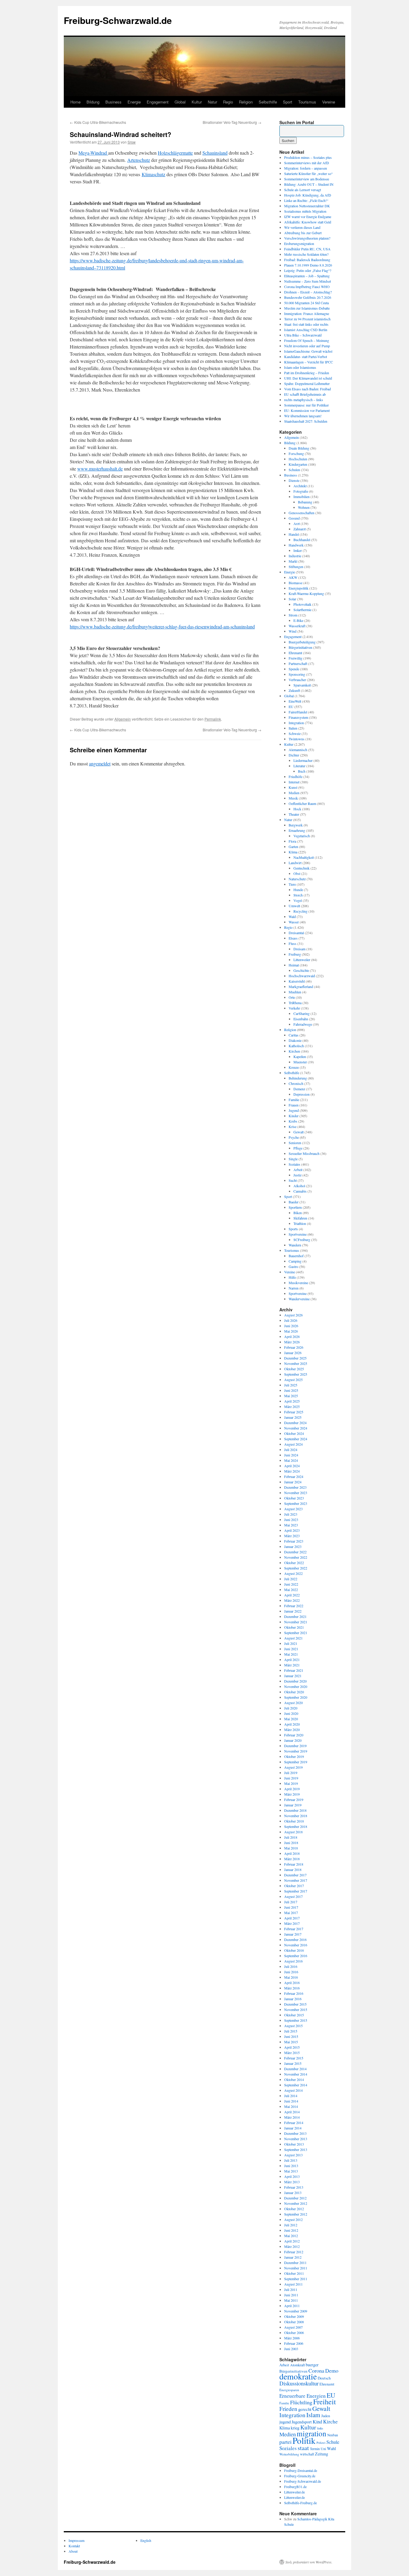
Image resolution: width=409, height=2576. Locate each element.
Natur (212, 102)
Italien (293, 728)
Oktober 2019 (294, 1756)
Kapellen (300, 1056)
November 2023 (296, 1493)
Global (180, 102)
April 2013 (292, 2176)
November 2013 (296, 2139)
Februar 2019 (294, 1799)
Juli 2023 (291, 1514)
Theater (294, 814)
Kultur (197, 102)
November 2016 (296, 1945)
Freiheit (325, 2401)
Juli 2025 (291, 1385)
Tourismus (307, 102)
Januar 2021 (293, 1676)
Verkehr (294, 1008)
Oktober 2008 (294, 2322)
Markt (293, 561)
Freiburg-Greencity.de (300, 2476)
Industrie (295, 556)
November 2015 (296, 2009)
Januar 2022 (293, 1611)
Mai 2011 (291, 2300)
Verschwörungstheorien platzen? (307, 238)
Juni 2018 (291, 1843)
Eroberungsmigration (299, 243)
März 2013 (292, 2182)
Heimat (294, 965)
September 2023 (296, 1503)
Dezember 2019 (295, 1746)
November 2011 (296, 2268)
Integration (296, 723)
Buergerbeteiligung (302, 642)
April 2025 (292, 1401)
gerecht (305, 2409)
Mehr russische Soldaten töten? (306, 254)
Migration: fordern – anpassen (306, 168)
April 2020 (292, 1724)
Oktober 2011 (294, 2273)
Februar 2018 (294, 1864)
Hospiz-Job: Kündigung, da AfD (308, 195)
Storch (298, 895)
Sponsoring (297, 674)
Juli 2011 (291, 2289)
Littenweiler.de (294, 2492)
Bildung (93, 102)
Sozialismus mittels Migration (305, 211)
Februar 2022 (294, 1606)
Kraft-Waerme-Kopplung (306, 593)
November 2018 (296, 1816)
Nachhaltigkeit (304, 857)
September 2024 (296, 1439)
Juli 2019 (291, 1773)
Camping (295, 1261)
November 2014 (296, 2074)
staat (303, 2448)
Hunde (298, 890)
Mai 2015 (291, 2042)
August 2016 (293, 1961)
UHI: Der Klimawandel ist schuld (308, 378)
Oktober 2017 (294, 1886)
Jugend (294, 1110)
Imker (298, 550)
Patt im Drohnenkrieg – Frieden (307, 373)
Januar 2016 (293, 1999)
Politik (304, 2440)
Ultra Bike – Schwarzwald (303, 335)
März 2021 (292, 1665)
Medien (294, 793)
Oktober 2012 (294, 2209)
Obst (297, 873)
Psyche (294, 1137)
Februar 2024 (294, 1476)
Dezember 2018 (295, 1810)
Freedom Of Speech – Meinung (307, 340)
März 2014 (292, 2117)
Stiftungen (296, 567)
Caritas (294, 1035)
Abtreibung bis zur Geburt (303, 233)
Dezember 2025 (295, 1358)
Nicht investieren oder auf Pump (307, 346)
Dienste (294, 480)
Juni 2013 (291, 2166)
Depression (302, 1094)
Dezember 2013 (295, 2133)
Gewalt (299, 1132)
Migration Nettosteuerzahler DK (307, 206)
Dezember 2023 (295, 1487)
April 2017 (292, 1918)
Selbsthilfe (268, 102)
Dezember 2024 (295, 1423)
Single (293, 1159)
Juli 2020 (291, 1708)
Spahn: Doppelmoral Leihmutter (307, 383)
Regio (228, 102)
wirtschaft (307, 2454)
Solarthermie (302, 610)
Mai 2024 (291, 1460)
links (320, 2428)
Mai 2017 (291, 1913)
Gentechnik (302, 868)
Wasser (294, 922)
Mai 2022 (291, 1590)
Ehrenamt (295, 653)
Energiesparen (289, 2390)
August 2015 (293, 2026)
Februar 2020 (294, 1735)
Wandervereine (299, 1299)
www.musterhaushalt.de (100, 469)
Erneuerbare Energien (303, 2396)
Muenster (300, 1062)
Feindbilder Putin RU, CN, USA (307, 249)
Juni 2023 (291, 1520)
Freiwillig (296, 658)
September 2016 (296, 1956)
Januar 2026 (293, 1353)
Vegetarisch (302, 836)
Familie (294, 1100)
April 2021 (292, 1660)
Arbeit (298, 1170)
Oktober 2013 (294, 2144)
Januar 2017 (293, 1934)
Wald (292, 916)
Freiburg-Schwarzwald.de (118, 20)
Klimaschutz (153, 174)
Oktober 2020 (294, 1692)
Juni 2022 (291, 1584)
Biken (298, 1213)
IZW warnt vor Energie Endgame (308, 217)
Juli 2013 (291, 2160)
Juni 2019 (291, 1778)
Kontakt (74, 2546)
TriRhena (295, 1003)
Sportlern (295, 1207)
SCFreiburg (302, 1240)
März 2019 (292, 1794)
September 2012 (296, 2214)
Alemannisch (298, 750)
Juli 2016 (291, 1966)
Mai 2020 (291, 1719)
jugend (285, 2422)
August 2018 (293, 1832)
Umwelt (294, 906)
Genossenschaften (302, 513)
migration (312, 2433)
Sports (293, 1229)
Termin (315, 2449)
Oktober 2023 (294, 1498)
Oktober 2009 (294, 2316)
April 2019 (292, 1789)
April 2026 (292, 1336)
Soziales (294, 1164)
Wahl (331, 2448)
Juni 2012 (291, 2230)
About (73, 2551)
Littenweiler (302, 960)
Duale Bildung (299, 448)
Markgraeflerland (301, 986)
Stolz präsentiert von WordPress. (309, 2562)
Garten (293, 847)
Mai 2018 (291, 1848)
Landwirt (295, 863)
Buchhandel (302, 540)
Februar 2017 (294, 1929)
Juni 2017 (291, 1907)
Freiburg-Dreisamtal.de (301, 2470)
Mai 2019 (291, 1783)
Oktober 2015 (294, 2015)
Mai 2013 (291, 2171)
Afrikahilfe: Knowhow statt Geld (308, 222)
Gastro (293, 1266)
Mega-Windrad (93, 153)
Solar (292, 599)
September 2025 (296, 1374)
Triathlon (300, 1223)
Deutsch (324, 2378)
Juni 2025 (291, 1390)
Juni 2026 (291, 1326)
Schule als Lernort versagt (303, 190)
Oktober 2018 (294, 1821)
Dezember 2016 (295, 1939)
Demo (332, 2371)
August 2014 (293, 2090)
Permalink (213, 719)
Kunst (293, 787)
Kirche (330, 2421)
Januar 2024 (293, 1482)
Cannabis (300, 1191)
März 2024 (292, 1471)
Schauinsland (215, 153)
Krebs (293, 1121)
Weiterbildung (289, 2454)
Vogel (298, 900)
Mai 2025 (291, 1396)
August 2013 (293, 2155)
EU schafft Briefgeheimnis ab (305, 394)
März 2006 (292, 2338)
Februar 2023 (294, 1541)
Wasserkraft (297, 626)
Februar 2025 (294, 1412)
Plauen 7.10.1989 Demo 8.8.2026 (308, 265)
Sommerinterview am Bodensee (307, 179)
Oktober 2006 (294, 2333)
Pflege (298, 1148)
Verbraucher (297, 680)
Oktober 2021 (294, 1627)
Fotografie (301, 491)
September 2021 (296, 1633)
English (146, 2540)
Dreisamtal (296, 933)
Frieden (288, 2409)
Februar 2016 (294, 1993)
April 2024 (292, 1466)
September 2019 (296, 1762)
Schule (333, 2442)
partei (285, 2442)
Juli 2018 (291, 1837)
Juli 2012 (291, 2225)
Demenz (299, 1089)
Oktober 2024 (294, 1433)
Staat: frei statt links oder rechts (306, 324)
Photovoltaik (302, 604)
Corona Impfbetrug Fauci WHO (307, 287)
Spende (294, 669)
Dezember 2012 (295, 2198)
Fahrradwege (303, 1024)
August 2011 (293, 2284)
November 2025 (296, 1363)
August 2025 (293, 1380)
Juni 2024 (291, 1455)
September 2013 (296, 2149)
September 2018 (296, 1826)
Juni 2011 (291, 2295)
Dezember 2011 (295, 2263)
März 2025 (292, 1406)
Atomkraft (297, 2365)
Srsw (132, 142)
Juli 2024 (291, 1450)
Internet (294, 782)
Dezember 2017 (295, 1875)
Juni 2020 (291, 1713)
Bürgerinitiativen (300, 647)
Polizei (321, 2443)
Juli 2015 (291, 2031)
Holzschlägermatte (175, 153)
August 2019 (293, 1767)
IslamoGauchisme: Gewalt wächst (308, 351)
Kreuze (294, 1067)
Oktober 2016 (294, 1950)
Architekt (300, 486)
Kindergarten (298, 464)
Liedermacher (303, 760)
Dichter (294, 755)
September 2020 (296, 1697)
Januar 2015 (293, 2063)
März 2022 (292, 1600)
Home (75, 102)
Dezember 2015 (295, 2004)
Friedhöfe (296, 777)
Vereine (329, 102)
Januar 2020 (293, 1740)
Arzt (297, 523)
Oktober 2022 (294, 1563)
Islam (313, 2415)
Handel (294, 534)
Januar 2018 (293, 1869)
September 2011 (296, 2279)
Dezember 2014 (295, 2069)
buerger (312, 2365)
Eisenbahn (301, 1019)
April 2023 (292, 1530)
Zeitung (322, 2454)
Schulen (294, 470)
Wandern (295, 1245)
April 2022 (292, 1595)
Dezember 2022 (295, 1552)
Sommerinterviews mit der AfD (307, 163)
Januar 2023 (293, 1546)
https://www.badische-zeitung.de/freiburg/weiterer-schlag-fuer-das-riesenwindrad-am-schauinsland (162, 627)
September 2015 (296, 2020)
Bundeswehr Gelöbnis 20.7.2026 (308, 297)
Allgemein (123, 719)
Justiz (297, 1175)
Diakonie (295, 1040)
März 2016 (292, 1988)
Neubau (333, 2435)
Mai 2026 (291, 1331)
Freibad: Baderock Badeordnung (307, 260)
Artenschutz (139, 160)
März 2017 (292, 1923)
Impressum (77, 2540)
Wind (293, 631)
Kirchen (294, 1051)
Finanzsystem (298, 717)
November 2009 (296, 2311)
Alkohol (299, 1186)
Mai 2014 (291, 2106)
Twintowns (297, 739)
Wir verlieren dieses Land (302, 227)
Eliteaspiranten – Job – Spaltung (307, 276)
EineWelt (295, 701)
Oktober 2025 (294, 1369)
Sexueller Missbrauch (304, 1153)
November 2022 (296, 1557)
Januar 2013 (293, 2193)
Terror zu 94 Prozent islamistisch (307, 319)
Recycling (300, 911)
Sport (288, 102)
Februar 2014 (294, 2123)
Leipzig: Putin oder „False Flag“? (308, 270)
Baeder (294, 1202)
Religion (246, 102)
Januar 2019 (293, 1805)
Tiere (292, 884)
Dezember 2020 (295, 1681)
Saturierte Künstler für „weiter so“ (308, 173)
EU (291, 707)
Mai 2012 (291, 2236)
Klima (293, 852)
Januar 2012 (293, 2257)
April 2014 (292, 2112)
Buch (302, 771)
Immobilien (302, 497)
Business (113, 102)
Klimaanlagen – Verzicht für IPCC (309, 362)
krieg (295, 2428)
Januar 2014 (293, 2128)
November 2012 (296, 2203)
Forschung (296, 453)
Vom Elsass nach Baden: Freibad (307, 389)
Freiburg (295, 954)
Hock (297, 809)
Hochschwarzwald (302, 976)
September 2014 (296, 2085)
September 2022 (296, 1568)
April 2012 (292, 2241)
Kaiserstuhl (297, 981)
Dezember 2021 (295, 1616)
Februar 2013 (294, 2187)
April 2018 (292, 1853)
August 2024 (293, 1444)
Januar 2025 (293, 1417)
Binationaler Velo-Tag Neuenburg (232, 122)
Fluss (293, 943)
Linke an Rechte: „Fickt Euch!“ (306, 200)
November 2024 (296, 1428)
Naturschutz (297, 879)
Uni (323, 2449)
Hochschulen (298, 459)
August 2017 (293, 1896)
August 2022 (293, 1573)
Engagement (158, 102)
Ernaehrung (297, 830)
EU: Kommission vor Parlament (307, 410)
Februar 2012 (294, 2252)
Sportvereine (298, 1234)
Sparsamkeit (302, 685)
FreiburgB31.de (295, 2487)
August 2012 (293, 2219)
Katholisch (296, 1046)
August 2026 (293, 1315)
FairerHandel (298, 712)
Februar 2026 (294, 1347)
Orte (292, 997)
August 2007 (293, 2327)
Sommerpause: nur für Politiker (306, 405)
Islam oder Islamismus (300, 367)
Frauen (294, 1105)
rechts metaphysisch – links (304, 400)
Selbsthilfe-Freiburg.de (300, 2503)
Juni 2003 (291, 2349)
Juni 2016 (291, 1972)
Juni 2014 (291, 2101)
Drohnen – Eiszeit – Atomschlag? (308, 292)
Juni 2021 (291, 1649)
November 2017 (296, 1880)
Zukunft (294, 690)
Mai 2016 (291, 1977)
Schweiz (295, 733)
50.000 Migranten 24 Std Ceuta (306, 303)
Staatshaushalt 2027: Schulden (306, 421)
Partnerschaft (298, 663)
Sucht (293, 1180)
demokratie (298, 2376)
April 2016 (292, 1983)
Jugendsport (302, 2422)
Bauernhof (296, 1256)
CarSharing (302, 1013)
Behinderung (298, 1078)
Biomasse (296, 583)
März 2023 (292, 1536)
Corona (316, 2371)
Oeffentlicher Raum (302, 803)
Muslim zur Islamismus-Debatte (307, 308)
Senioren (295, 1143)
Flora (292, 841)
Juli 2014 (291, 2096)
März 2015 (292, 2053)
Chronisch (296, 1083)
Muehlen (295, 992)
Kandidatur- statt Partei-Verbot (306, 357)
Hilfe (292, 1277)
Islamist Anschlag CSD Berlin (306, 330)
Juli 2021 (291, 1643)
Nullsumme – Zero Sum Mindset (307, 281)
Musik (293, 798)
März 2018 (292, 1859)
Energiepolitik (299, 588)
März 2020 (292, 1729)
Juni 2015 (291, 2036)
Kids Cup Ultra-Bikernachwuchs (98, 122)
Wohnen (304, 507)
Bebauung (305, 502)
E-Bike (298, 620)
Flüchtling (301, 2402)
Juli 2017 (291, 1902)
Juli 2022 (291, 1579)
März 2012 (292, 2246)
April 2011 (292, 2306)
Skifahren (300, 1218)
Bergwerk (296, 825)
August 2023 (293, 1509)
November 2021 (296, 1622)
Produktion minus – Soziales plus (308, 157)
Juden (326, 2416)
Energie (134, 102)
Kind (317, 2422)
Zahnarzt (300, 529)
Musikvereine (298, 1283)
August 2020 (293, 1703)
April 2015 (292, 2047)
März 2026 (292, 1342)
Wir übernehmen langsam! (303, 416)
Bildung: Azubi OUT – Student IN (309, 184)
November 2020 (296, 1686)
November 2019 (296, 1751)
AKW (293, 577)
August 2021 (293, 1638)
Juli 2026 (291, 1320)
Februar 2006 (294, 2343)
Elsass (293, 938)
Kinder (294, 1116)
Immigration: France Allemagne (307, 313)
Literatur (299, 766)
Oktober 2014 (294, 2079)
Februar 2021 (294, 1670)
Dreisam (299, 949)
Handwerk (296, 545)
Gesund (294, 518)
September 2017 (296, 1891)
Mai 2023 (291, 1525)
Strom (293, 615)
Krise (293, 1126)
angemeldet (100, 763)
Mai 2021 (291, 1654)
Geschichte (301, 970)
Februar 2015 (294, 2058)
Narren (294, 1288)
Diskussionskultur (299, 2383)
